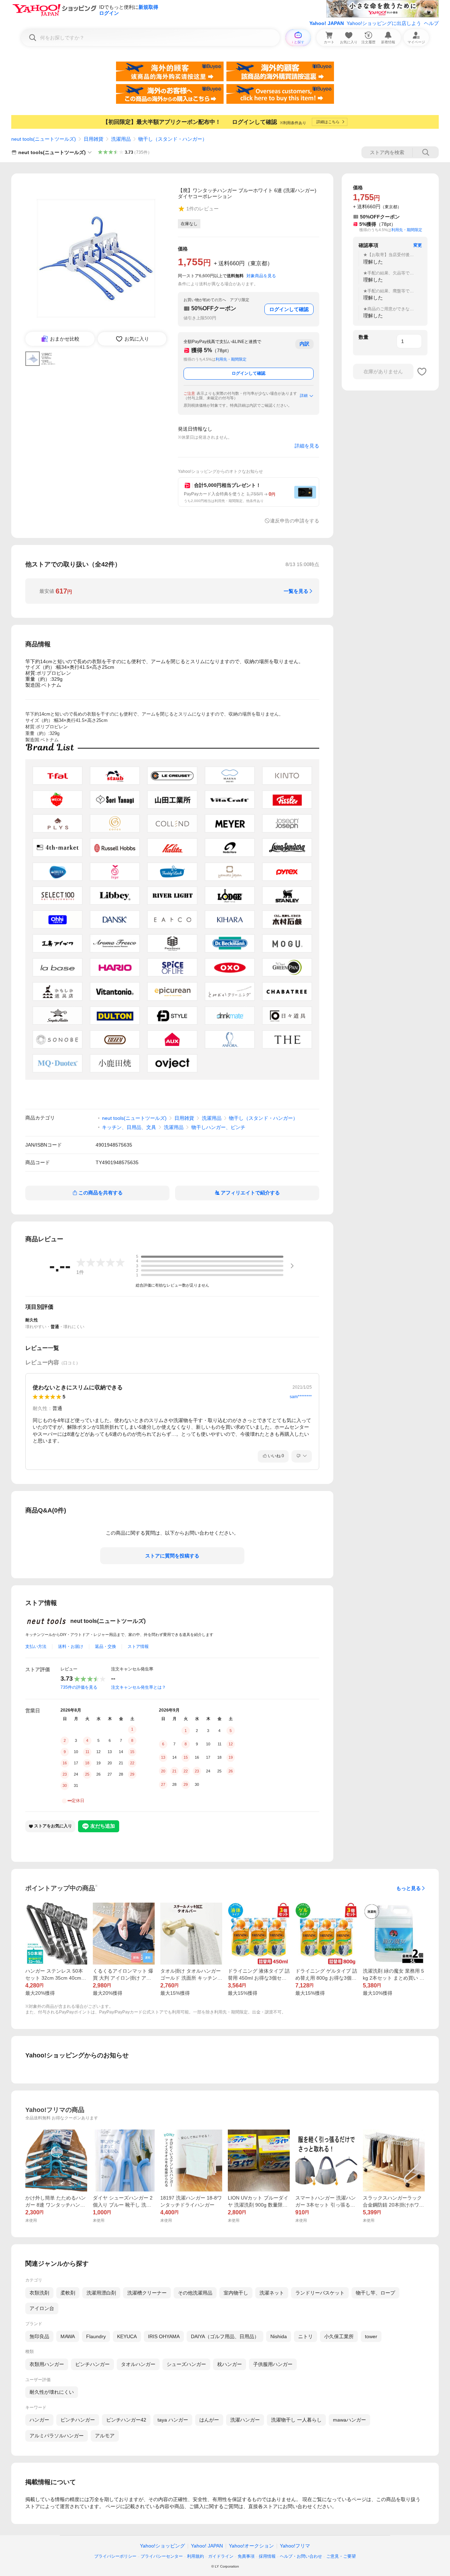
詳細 (304, 395)
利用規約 (195, 2556)
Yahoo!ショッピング (162, 2546)
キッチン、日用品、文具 (129, 1127)
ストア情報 (138, 1647)
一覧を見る (296, 591)
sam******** (301, 1397)
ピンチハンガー (92, 2364)
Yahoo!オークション (251, 2546)
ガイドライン (221, 2556)
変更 (418, 245)
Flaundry (96, 2336)
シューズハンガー (186, 2364)
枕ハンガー (230, 2364)
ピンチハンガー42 (126, 2420)
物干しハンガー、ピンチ (218, 1127)
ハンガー (39, 2420)
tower (371, 2336)
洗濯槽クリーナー (147, 2293)
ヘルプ (431, 23)
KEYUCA (127, 2336)
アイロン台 (42, 2308)
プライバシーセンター (162, 2556)
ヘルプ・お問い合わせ (301, 2556)
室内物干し (236, 2293)
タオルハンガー (138, 2364)
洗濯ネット (272, 2293)
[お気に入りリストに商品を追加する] (422, 372)
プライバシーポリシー (115, 2556)
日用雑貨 (94, 139)
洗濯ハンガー (245, 2420)
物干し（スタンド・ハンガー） (173, 139)
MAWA (68, 2336)
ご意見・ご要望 (341, 2556)
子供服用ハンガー (273, 2364)
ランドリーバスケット (320, 2293)
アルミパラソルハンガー (57, 2436)
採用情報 (267, 2556)
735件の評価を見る (79, 1687)
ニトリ (306, 2336)
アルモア (105, 2436)
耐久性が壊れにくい (52, 2392)
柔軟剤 (68, 2293)
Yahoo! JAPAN (327, 23)
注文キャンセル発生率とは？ (139, 1687)
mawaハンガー (349, 2420)
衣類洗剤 (39, 2293)
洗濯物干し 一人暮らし (296, 2420)
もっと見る (409, 1888)
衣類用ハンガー (47, 2364)
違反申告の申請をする (295, 521)
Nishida (279, 2336)
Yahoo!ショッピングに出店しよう (384, 23)
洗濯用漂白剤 (101, 2293)
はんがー (209, 2420)
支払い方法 (36, 1647)
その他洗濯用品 (195, 2293)
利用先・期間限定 (231, 359)
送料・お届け (71, 1647)
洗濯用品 (121, 139)
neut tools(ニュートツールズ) (44, 139)
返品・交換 (105, 1647)
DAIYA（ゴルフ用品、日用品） (225, 2336)
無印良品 (39, 2336)
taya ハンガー (173, 2420)
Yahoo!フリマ (295, 2546)
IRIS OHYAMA (164, 2336)
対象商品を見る (261, 276)
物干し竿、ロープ (375, 2293)
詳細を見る (307, 446)
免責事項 (246, 2556)
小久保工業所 (339, 2336)
